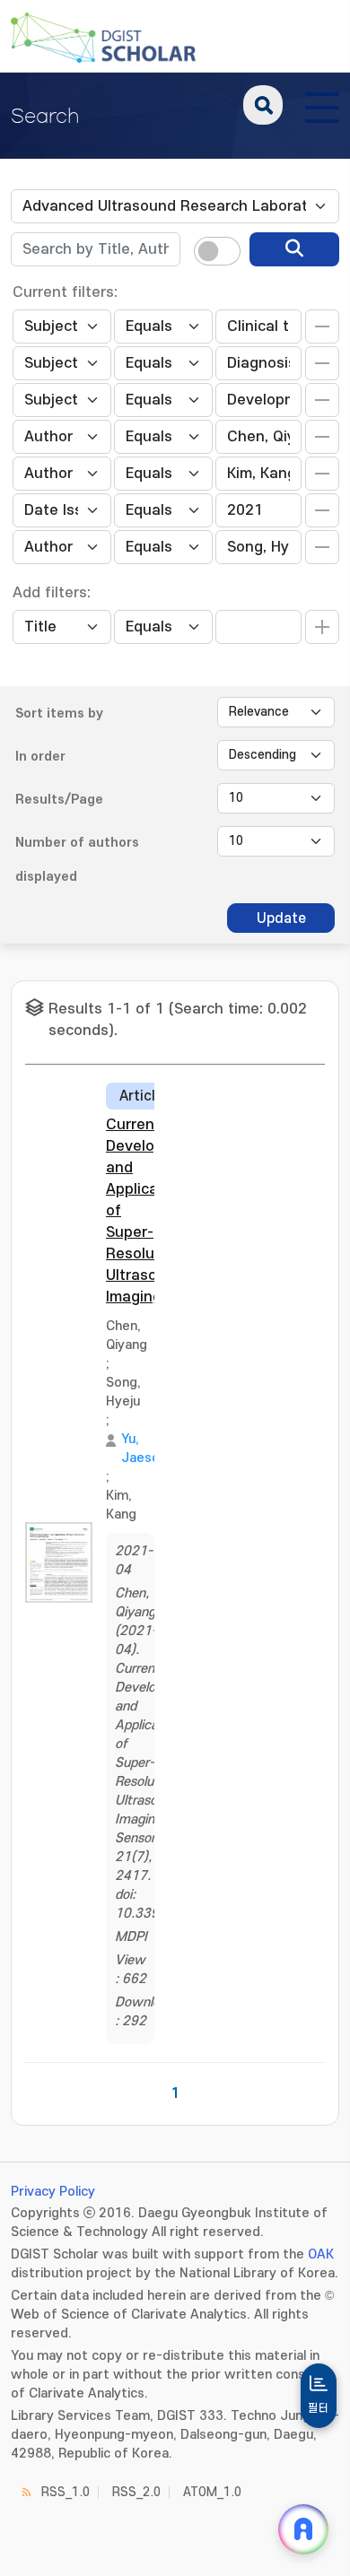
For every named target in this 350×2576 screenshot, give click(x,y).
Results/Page (59, 800)
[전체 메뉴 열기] (322, 105)
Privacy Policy (53, 2192)
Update (281, 918)
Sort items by (59, 714)
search (263, 105)
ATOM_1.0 (212, 2492)
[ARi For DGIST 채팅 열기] (303, 2529)
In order (40, 757)
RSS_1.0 (66, 2492)
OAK (321, 2254)
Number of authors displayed (77, 860)
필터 (319, 2408)
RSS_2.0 (136, 2492)
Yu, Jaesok (144, 1449)
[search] (294, 249)
